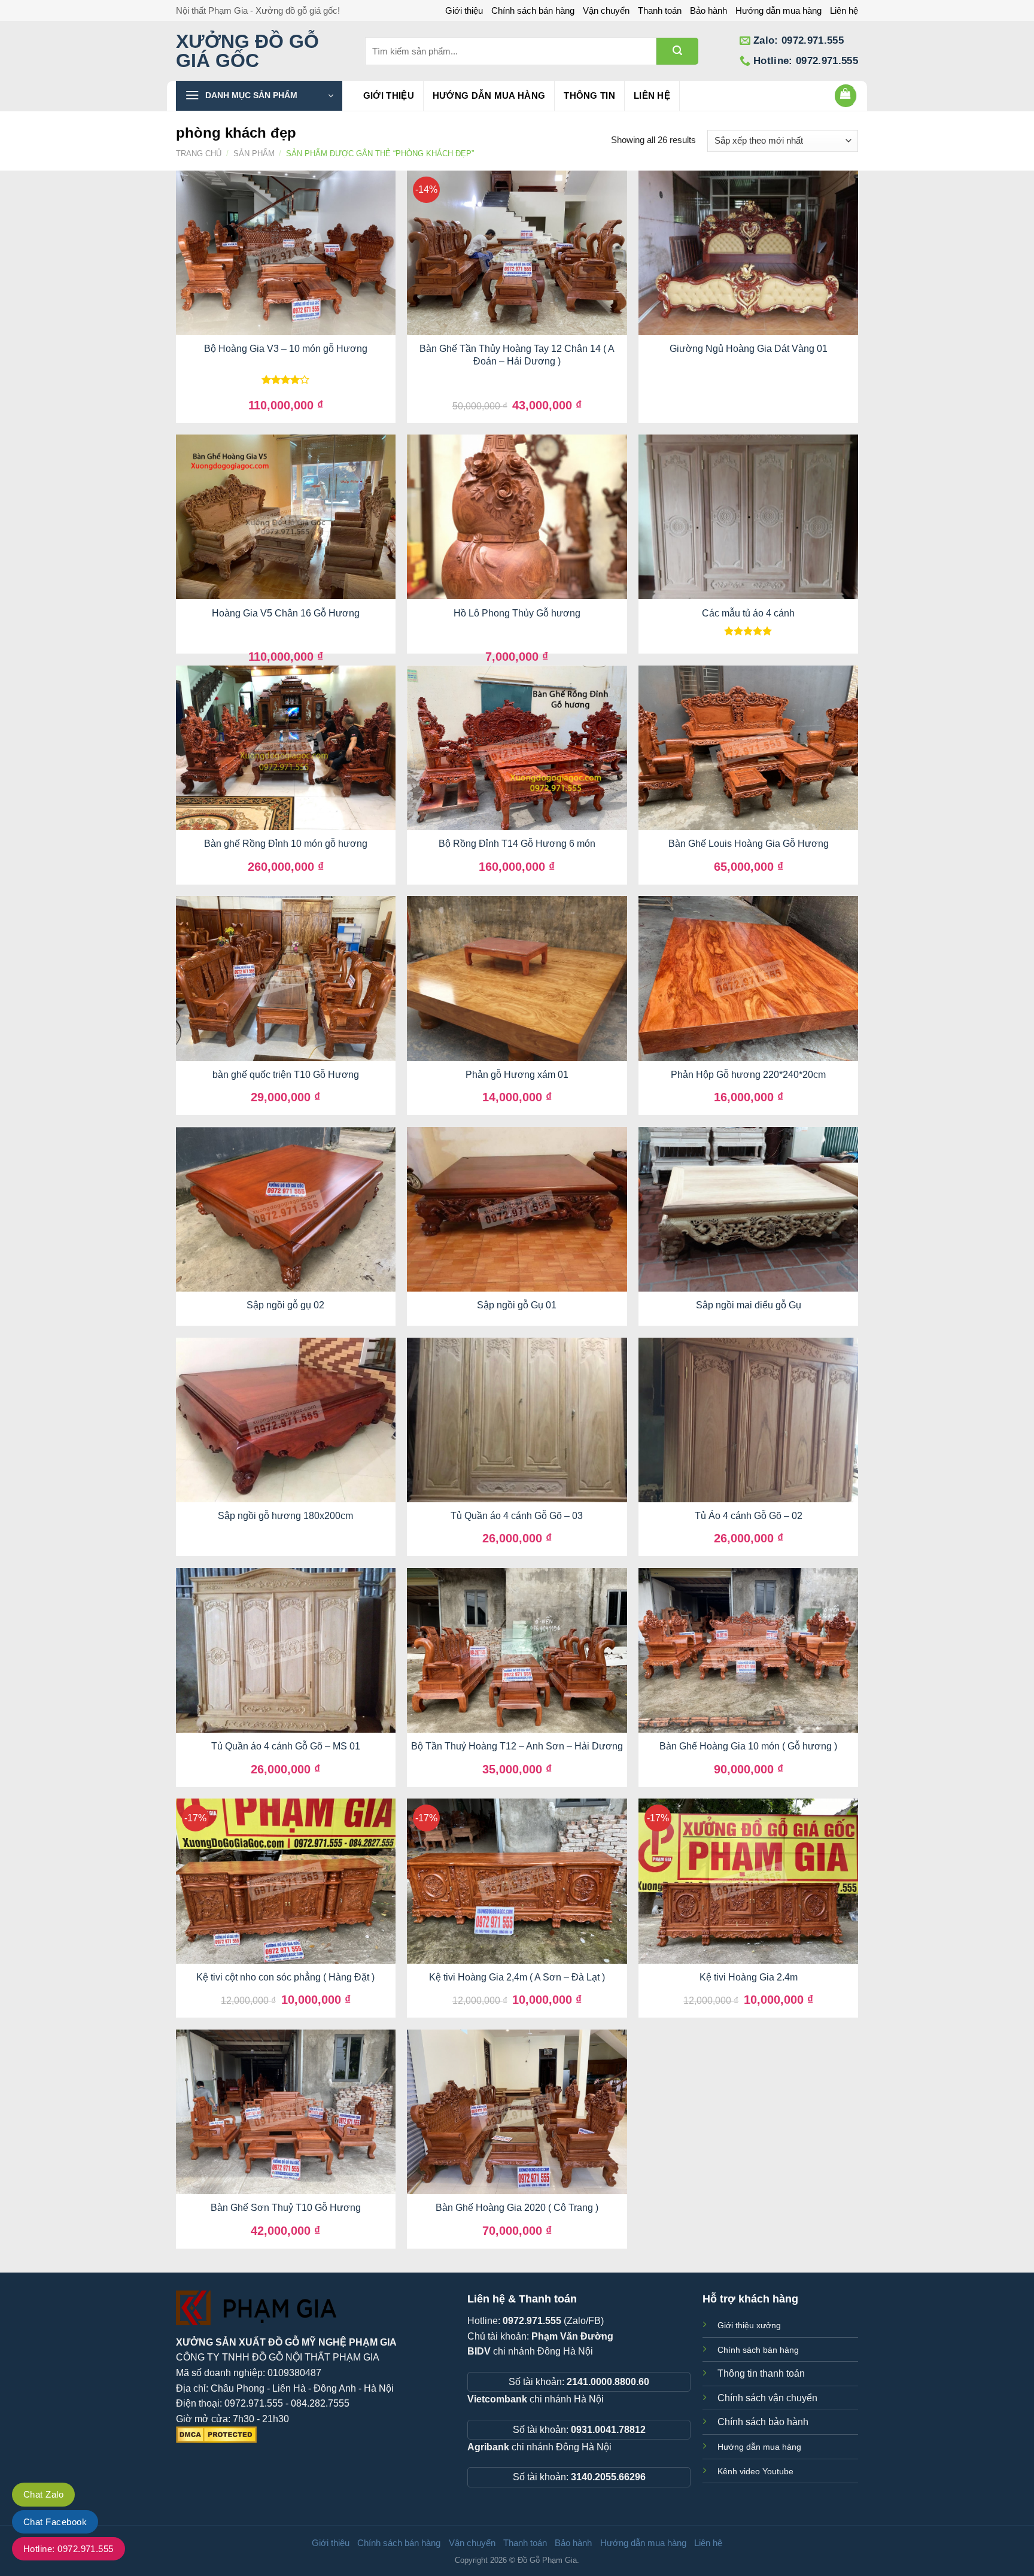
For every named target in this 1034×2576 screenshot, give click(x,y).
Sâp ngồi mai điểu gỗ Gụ (749, 1305)
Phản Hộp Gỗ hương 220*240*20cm (748, 1075)
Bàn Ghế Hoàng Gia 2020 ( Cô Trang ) (517, 2208)
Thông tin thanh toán (761, 2373)
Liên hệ (844, 10)
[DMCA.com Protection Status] (216, 2434)
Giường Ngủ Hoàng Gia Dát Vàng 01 (749, 349)
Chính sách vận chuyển (767, 2398)
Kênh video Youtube (755, 2471)
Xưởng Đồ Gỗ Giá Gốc (247, 51)
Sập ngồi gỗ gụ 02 (285, 1305)
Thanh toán (660, 10)
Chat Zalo (43, 2494)
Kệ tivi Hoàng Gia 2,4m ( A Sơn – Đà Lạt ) (517, 1977)
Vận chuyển (606, 10)
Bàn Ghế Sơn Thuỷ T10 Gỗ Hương (286, 2208)
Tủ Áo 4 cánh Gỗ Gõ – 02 (749, 1516)
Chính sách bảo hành (763, 2422)
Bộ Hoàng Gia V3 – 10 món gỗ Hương (286, 349)
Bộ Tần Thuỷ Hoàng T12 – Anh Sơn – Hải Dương (517, 1746)
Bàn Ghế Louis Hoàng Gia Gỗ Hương (749, 844)
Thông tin (589, 95)
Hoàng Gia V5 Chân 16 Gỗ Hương (286, 613)
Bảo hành (708, 10)
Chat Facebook (55, 2522)
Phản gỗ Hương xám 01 (517, 1075)
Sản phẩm (254, 154)
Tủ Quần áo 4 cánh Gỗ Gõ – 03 (517, 1516)
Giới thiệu (464, 10)
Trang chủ (199, 154)
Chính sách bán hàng (533, 10)
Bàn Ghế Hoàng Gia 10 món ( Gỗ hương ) (748, 1746)
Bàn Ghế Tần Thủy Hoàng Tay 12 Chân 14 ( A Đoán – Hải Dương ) (517, 355)
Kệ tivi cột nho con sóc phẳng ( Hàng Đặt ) (285, 1977)
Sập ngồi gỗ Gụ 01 (517, 1305)
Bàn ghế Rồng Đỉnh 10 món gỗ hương (286, 844)
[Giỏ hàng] (846, 96)
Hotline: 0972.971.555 (69, 2549)
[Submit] (677, 51)
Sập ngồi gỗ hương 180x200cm (285, 1516)
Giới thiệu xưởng (749, 2325)
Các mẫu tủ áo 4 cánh (748, 613)
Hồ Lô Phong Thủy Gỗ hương (517, 613)
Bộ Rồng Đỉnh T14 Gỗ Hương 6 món (517, 844)
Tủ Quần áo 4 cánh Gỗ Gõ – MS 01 (286, 1746)
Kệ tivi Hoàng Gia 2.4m (749, 1977)
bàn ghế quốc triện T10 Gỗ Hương (286, 1075)
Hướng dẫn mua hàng (778, 10)
